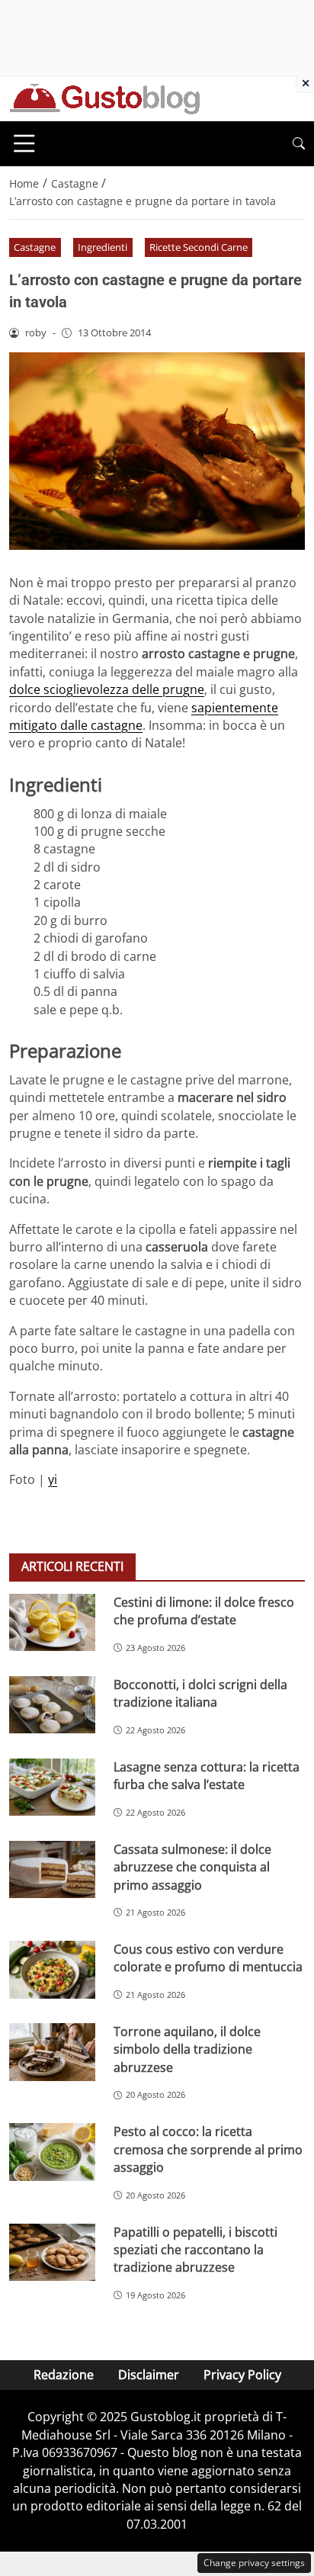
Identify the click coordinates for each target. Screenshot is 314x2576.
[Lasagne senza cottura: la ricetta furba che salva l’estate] (52, 1787)
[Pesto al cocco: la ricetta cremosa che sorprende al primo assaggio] (52, 2152)
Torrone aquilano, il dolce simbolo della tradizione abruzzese (187, 2049)
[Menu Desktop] (24, 143)
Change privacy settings (254, 2563)
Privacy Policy (242, 2375)
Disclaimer (149, 2375)
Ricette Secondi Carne (199, 247)
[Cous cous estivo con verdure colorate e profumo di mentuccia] (52, 1970)
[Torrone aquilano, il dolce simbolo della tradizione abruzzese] (52, 2052)
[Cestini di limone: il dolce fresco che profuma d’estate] (52, 1623)
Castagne (35, 247)
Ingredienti (103, 247)
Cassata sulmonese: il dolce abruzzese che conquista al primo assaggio (192, 1867)
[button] (299, 144)
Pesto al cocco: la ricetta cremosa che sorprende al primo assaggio (208, 2149)
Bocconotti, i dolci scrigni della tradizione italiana (200, 1693)
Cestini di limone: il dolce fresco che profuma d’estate (204, 1611)
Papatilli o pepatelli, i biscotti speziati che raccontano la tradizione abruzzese (195, 2250)
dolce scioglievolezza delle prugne (107, 689)
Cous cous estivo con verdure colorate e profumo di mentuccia (208, 1958)
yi (53, 1479)
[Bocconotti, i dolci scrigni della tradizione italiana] (52, 1705)
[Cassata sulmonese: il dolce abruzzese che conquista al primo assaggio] (52, 1870)
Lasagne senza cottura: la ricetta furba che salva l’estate (207, 1776)
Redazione (64, 2375)
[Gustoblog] (104, 98)
